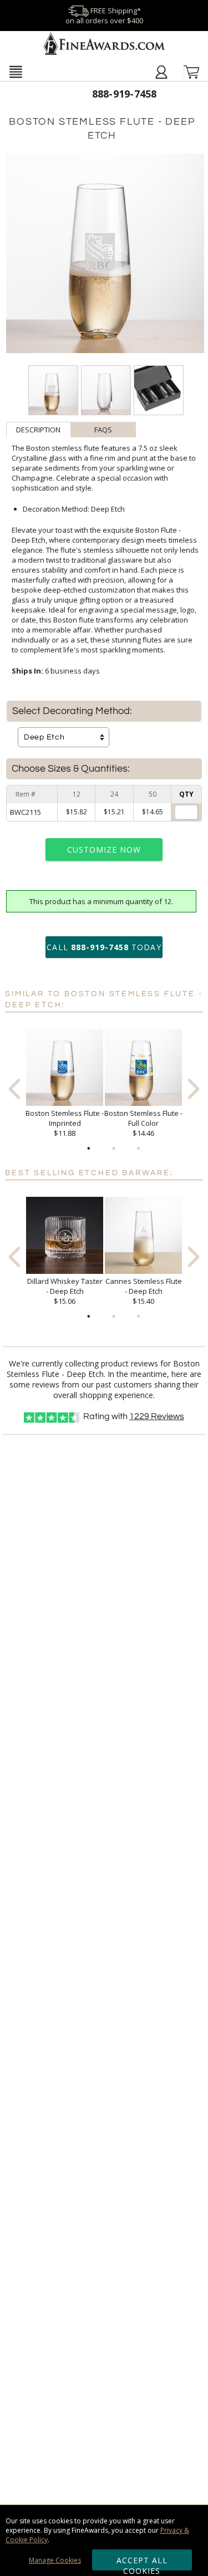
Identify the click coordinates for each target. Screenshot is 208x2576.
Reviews (157, 1416)
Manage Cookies (55, 2560)
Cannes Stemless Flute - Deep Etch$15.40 (144, 1291)
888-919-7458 (125, 94)
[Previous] (14, 1088)
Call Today (104, 947)
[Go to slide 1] (89, 1149)
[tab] (39, 430)
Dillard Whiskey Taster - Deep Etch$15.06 (65, 1291)
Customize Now (104, 850)
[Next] (194, 1088)
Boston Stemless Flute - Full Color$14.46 (143, 1123)
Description (38, 430)
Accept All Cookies (142, 2563)
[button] (16, 72)
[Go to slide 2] (114, 1149)
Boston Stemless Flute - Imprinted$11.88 (65, 1123)
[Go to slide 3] (139, 1149)
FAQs (103, 430)
